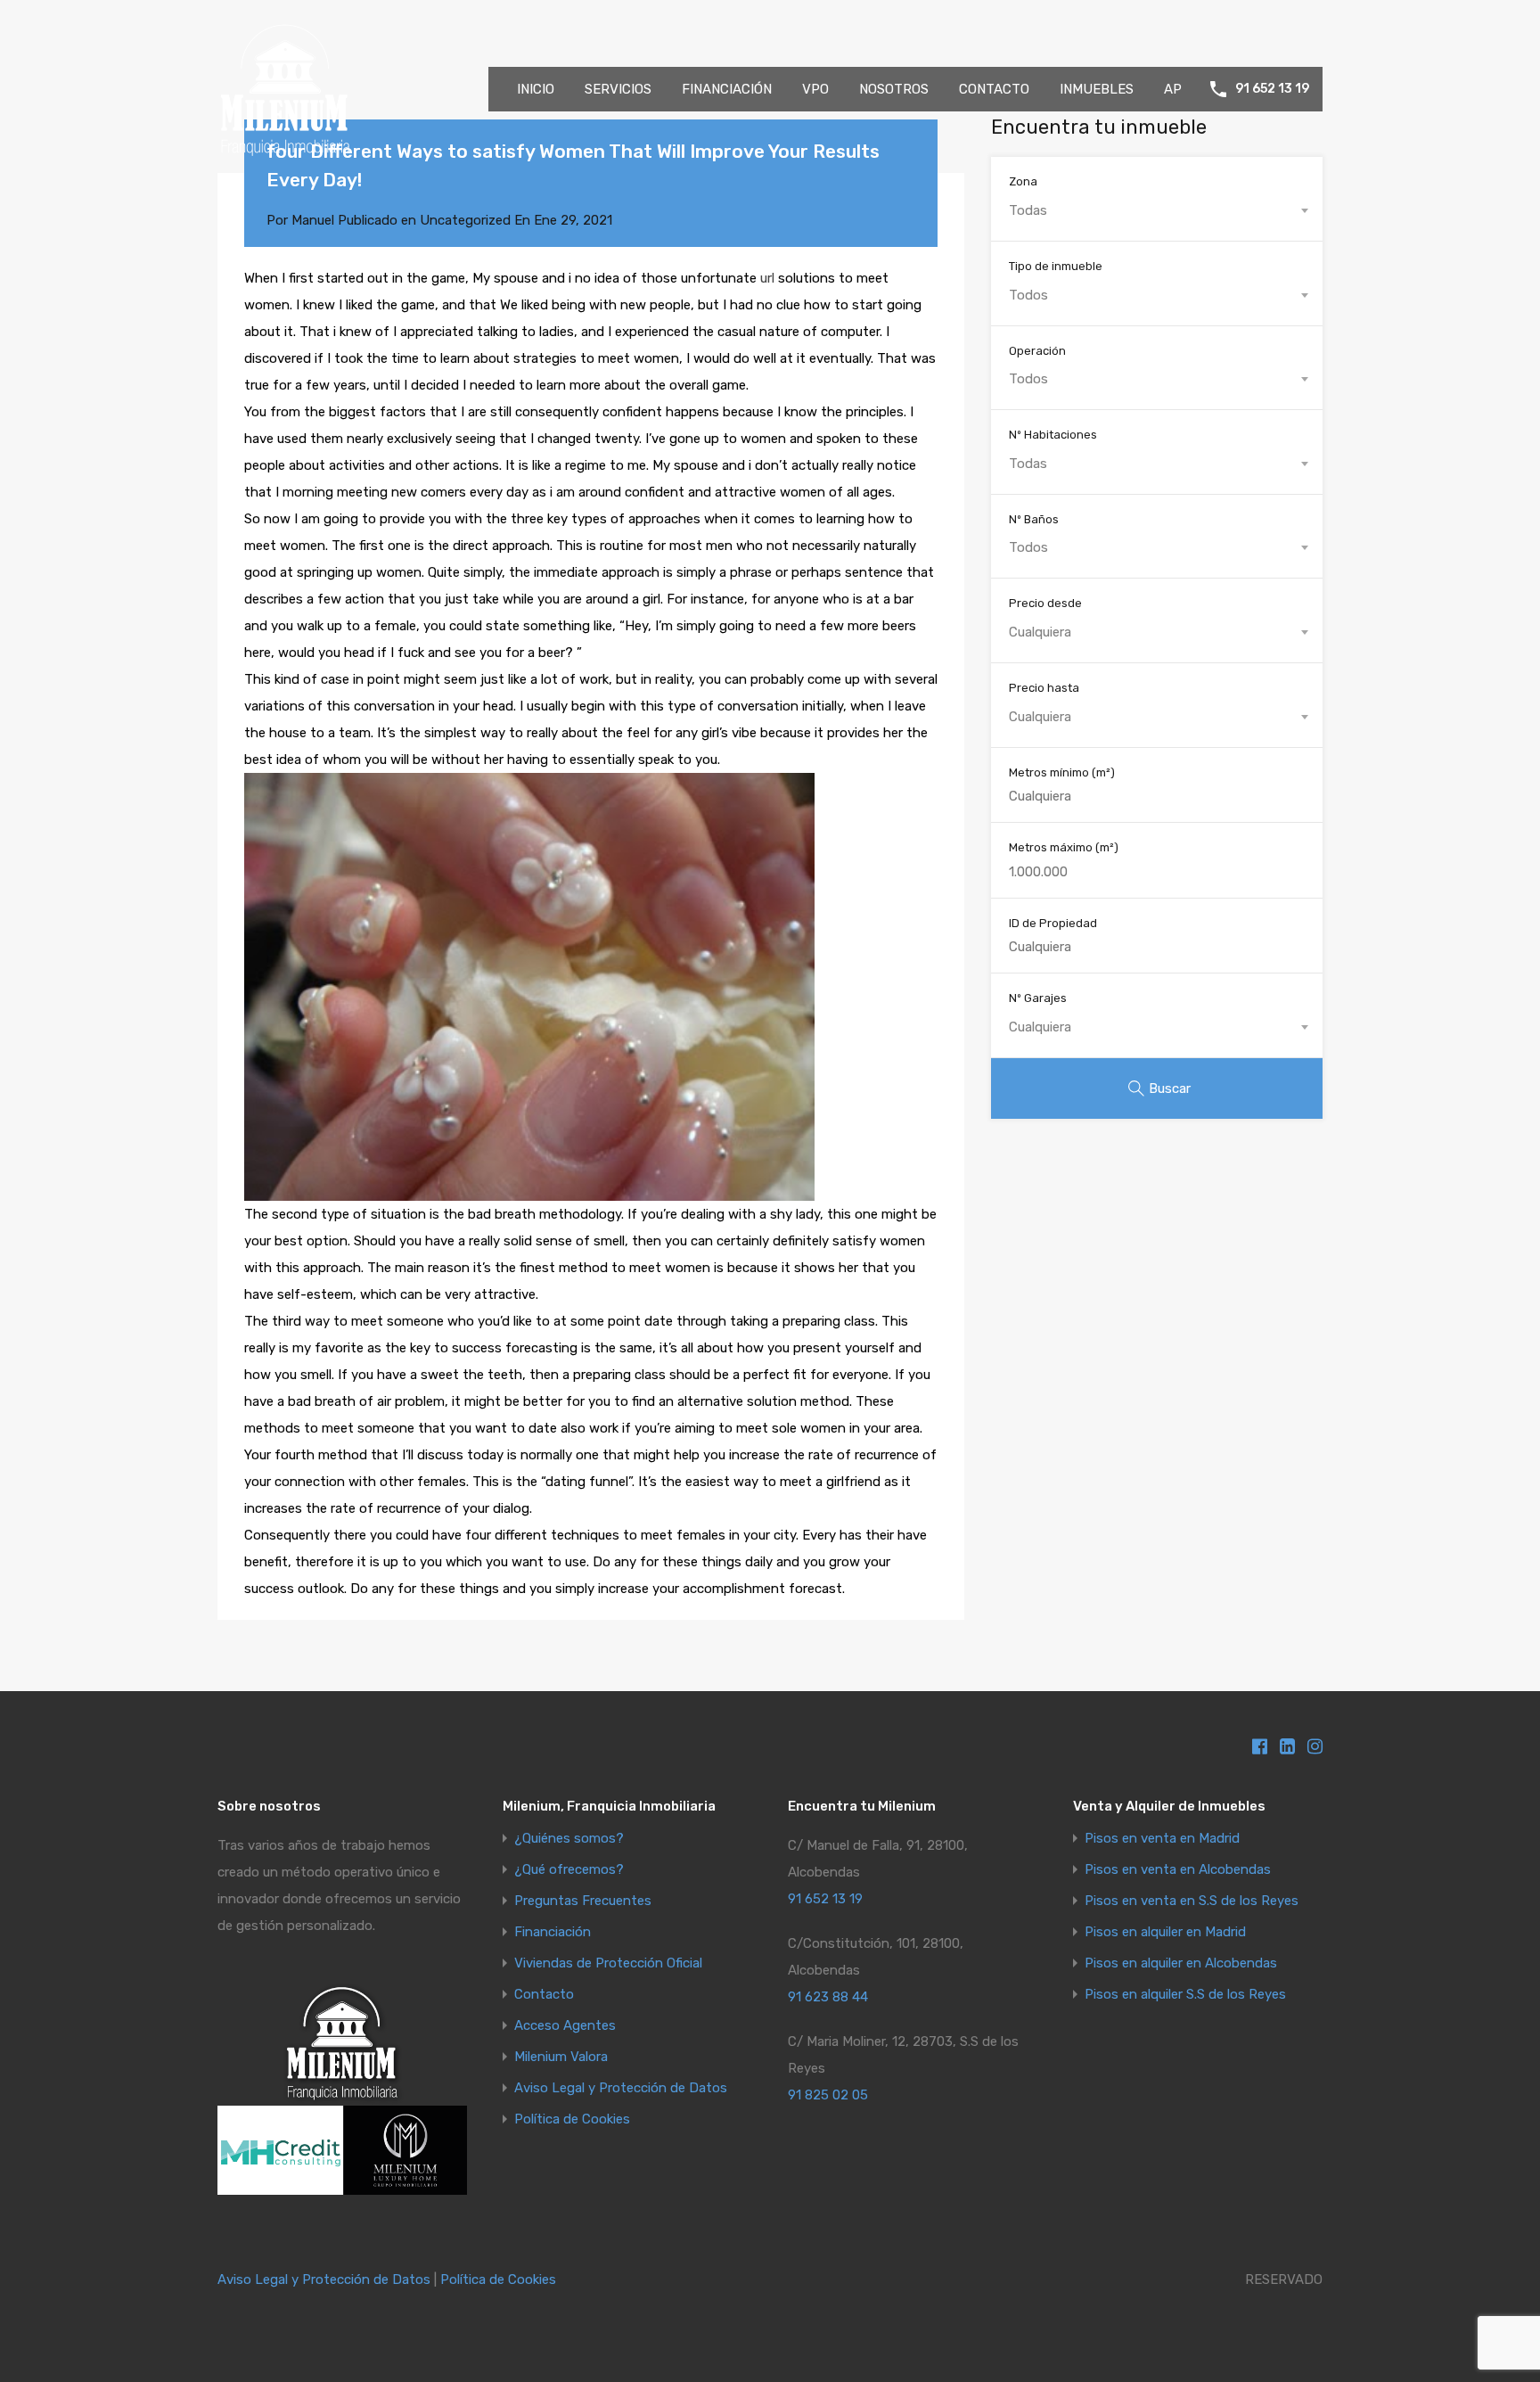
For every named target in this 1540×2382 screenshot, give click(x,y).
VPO (815, 89)
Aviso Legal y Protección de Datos (621, 2088)
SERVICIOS (618, 89)
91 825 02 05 (828, 2095)
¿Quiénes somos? (569, 1839)
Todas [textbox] (1028, 210)
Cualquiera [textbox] (1040, 632)
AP (1173, 89)
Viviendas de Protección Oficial (608, 1963)
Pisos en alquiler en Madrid (1165, 1932)
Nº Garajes (1038, 998)
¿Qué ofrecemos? (569, 1870)
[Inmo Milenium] (284, 148)
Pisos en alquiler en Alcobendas (1181, 1963)
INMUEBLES (1097, 89)
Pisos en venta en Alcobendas (1178, 1870)
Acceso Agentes (565, 2026)
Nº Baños (1034, 519)
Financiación (553, 1932)
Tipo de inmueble (1056, 266)
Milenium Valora (561, 2057)
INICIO (536, 89)
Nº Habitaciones (1053, 435)
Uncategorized (465, 220)
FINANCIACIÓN (727, 89)
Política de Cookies (572, 2119)
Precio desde (1045, 603)
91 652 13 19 (1272, 89)
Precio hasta (1044, 688)
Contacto (544, 1995)
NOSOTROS (894, 89)
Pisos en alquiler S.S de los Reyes (1185, 1995)
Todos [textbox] (1028, 295)
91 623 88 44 (828, 1997)
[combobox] (1157, 210)
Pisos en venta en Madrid (1162, 1839)
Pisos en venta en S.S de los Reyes (1192, 1901)
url (767, 278)
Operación (1037, 351)
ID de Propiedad (1053, 923)
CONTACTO (994, 89)
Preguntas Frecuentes (583, 1901)
